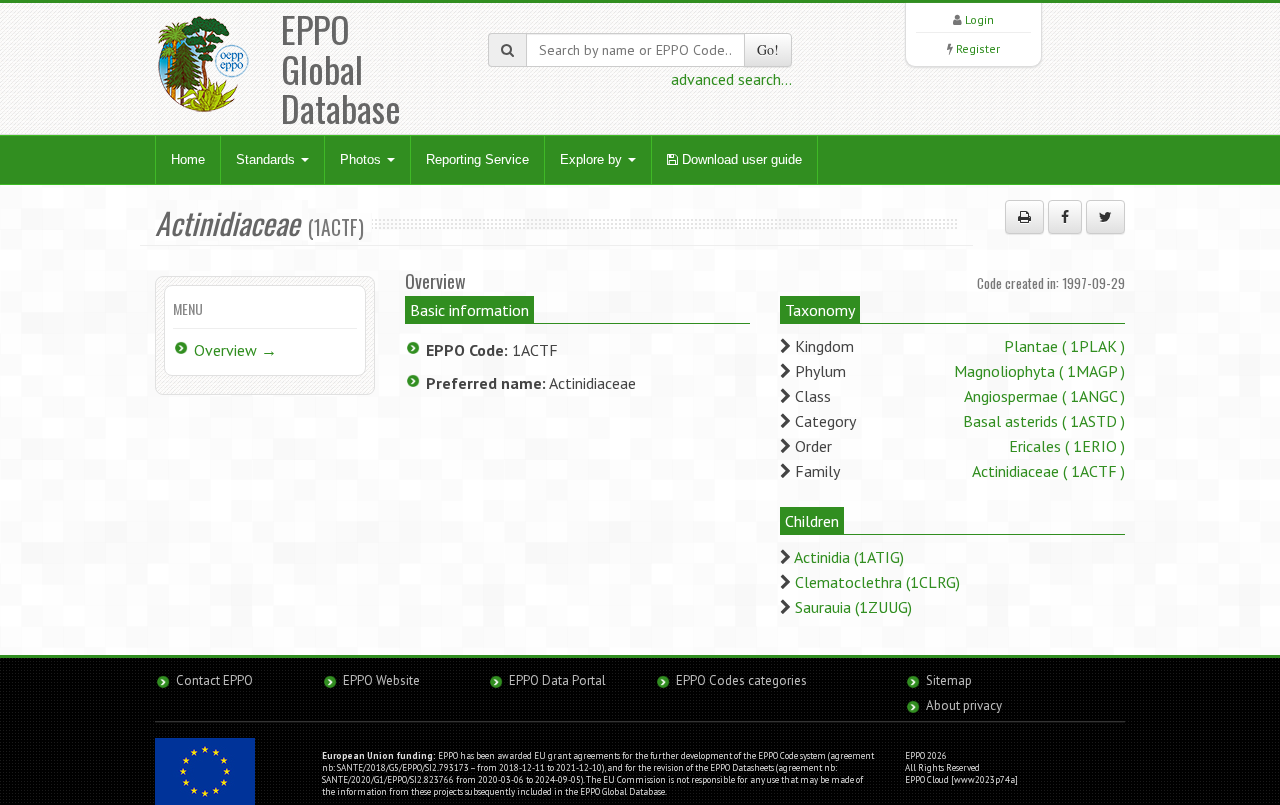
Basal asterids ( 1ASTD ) (1044, 421)
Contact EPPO (214, 680)
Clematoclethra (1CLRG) (877, 582)
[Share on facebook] (1065, 217)
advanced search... (731, 79)
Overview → (235, 350)
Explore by (593, 159)
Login (979, 19)
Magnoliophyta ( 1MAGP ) (1039, 371)
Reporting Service (477, 159)
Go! (768, 49)
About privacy (964, 705)
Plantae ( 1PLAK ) (1064, 346)
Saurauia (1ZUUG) (853, 607)
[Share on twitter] (1105, 217)
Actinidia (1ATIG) (849, 557)
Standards (267, 159)
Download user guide (740, 159)
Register (978, 48)
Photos (362, 159)
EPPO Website (381, 680)
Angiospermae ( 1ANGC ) (1044, 396)
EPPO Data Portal (557, 680)
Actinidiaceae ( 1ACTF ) (1048, 471)
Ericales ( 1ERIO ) (1067, 446)
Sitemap (949, 680)
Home (188, 159)
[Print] (1024, 217)
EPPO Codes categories (741, 680)
